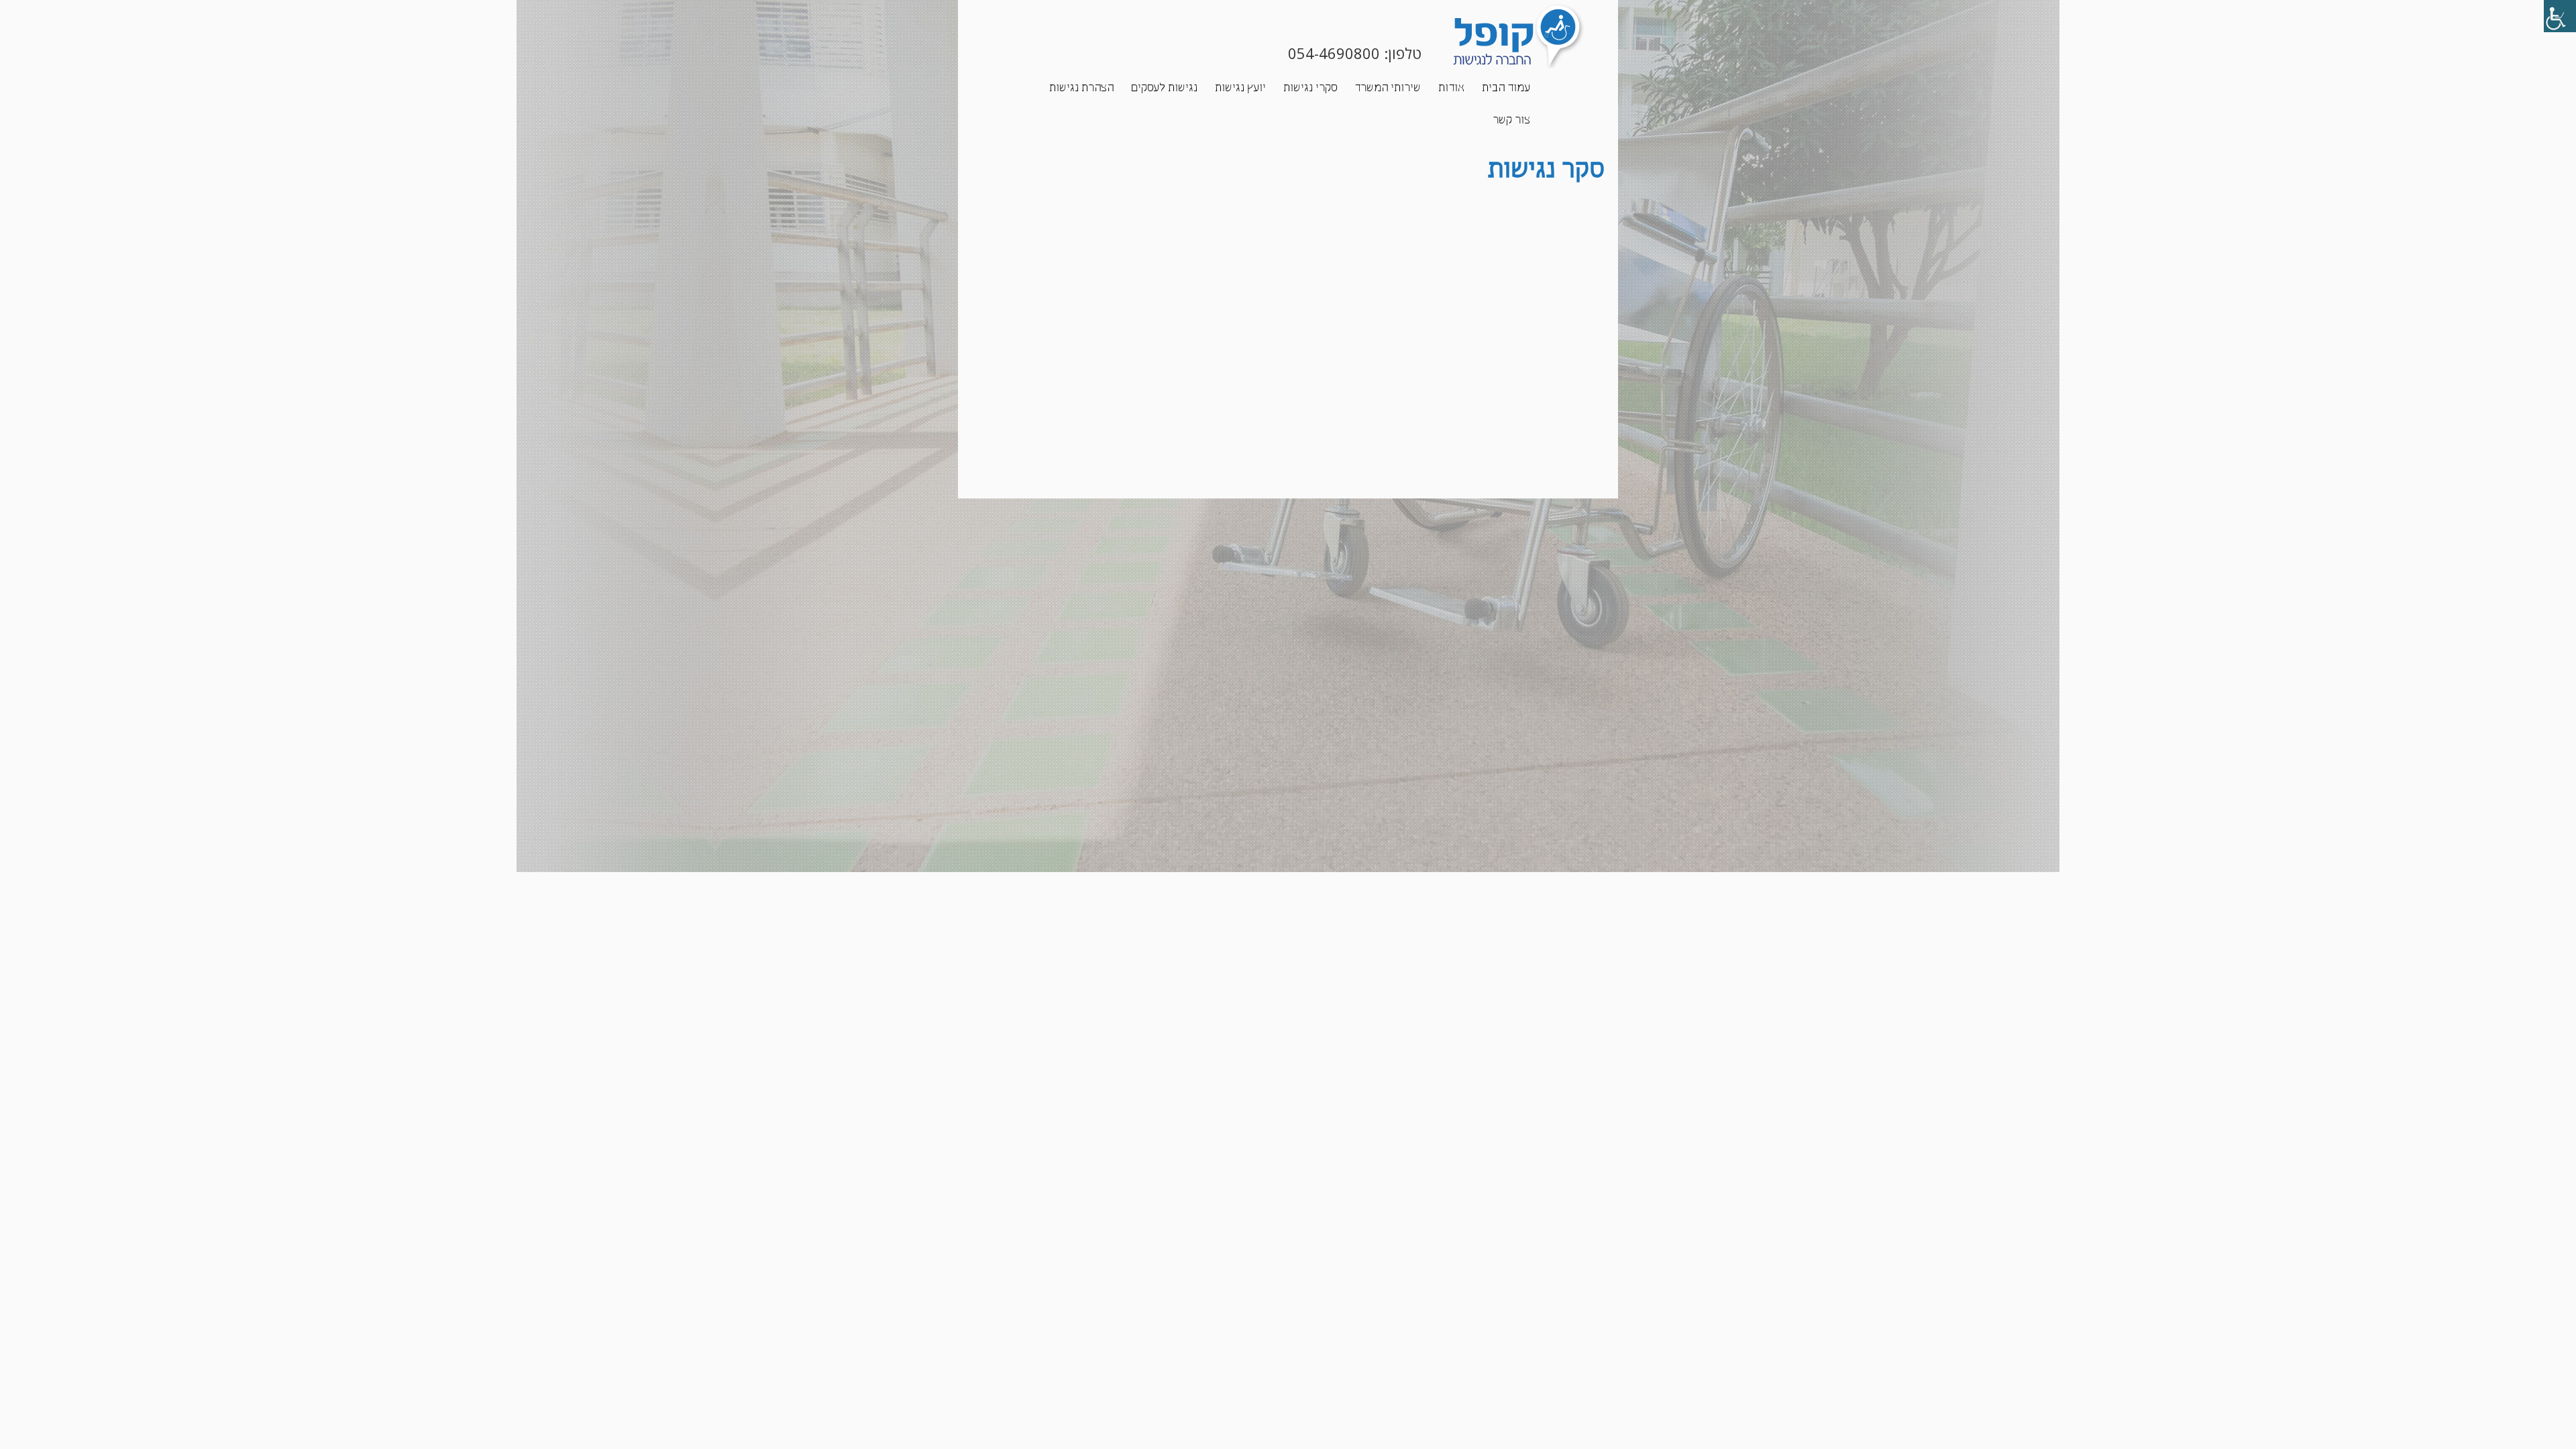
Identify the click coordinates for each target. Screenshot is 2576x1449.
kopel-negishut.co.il (1484, 36)
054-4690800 (1332, 53)
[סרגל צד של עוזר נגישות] (2560, 16)
